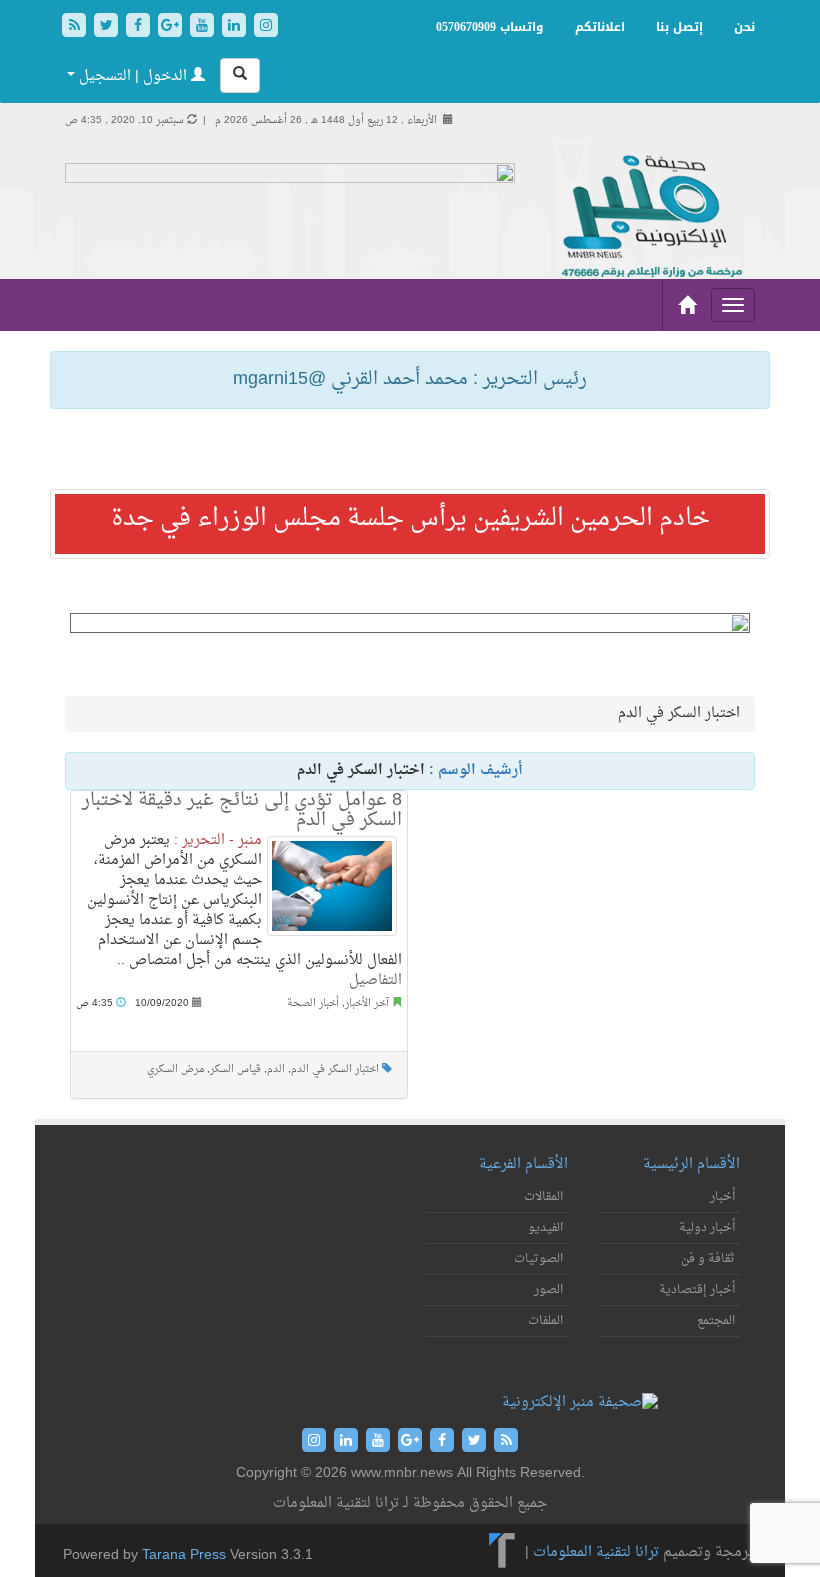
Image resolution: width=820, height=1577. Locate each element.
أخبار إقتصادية (697, 1290)
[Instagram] (266, 27)
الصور (548, 1290)
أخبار (722, 1197)
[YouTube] (204, 27)
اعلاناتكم (600, 27)
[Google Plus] (172, 27)
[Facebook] (140, 27)
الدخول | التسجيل (133, 76)
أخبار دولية (707, 1228)
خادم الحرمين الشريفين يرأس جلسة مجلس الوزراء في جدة (410, 519)
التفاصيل (375, 980)
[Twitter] (108, 27)
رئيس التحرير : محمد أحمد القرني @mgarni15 (410, 379)
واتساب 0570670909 (490, 27)
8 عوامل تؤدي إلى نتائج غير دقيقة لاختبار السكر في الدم (242, 810)
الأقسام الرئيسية (691, 1164)
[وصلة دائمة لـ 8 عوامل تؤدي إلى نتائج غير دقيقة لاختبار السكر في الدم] (332, 886)
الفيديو (545, 1228)
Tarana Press (184, 1555)
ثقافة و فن (708, 1259)
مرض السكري (175, 1069)
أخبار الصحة (313, 1003)
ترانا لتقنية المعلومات (596, 1552)
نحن (744, 27)
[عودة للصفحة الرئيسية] (650, 217)
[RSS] (76, 27)
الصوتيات (538, 1259)
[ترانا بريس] (502, 1552)
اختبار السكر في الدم (335, 1069)
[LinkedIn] (236, 27)
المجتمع (716, 1321)
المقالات (543, 1197)
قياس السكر (235, 1069)
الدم (276, 1069)
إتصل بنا (679, 27)
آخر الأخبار (367, 1003)
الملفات (545, 1321)
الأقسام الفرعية (523, 1164)
